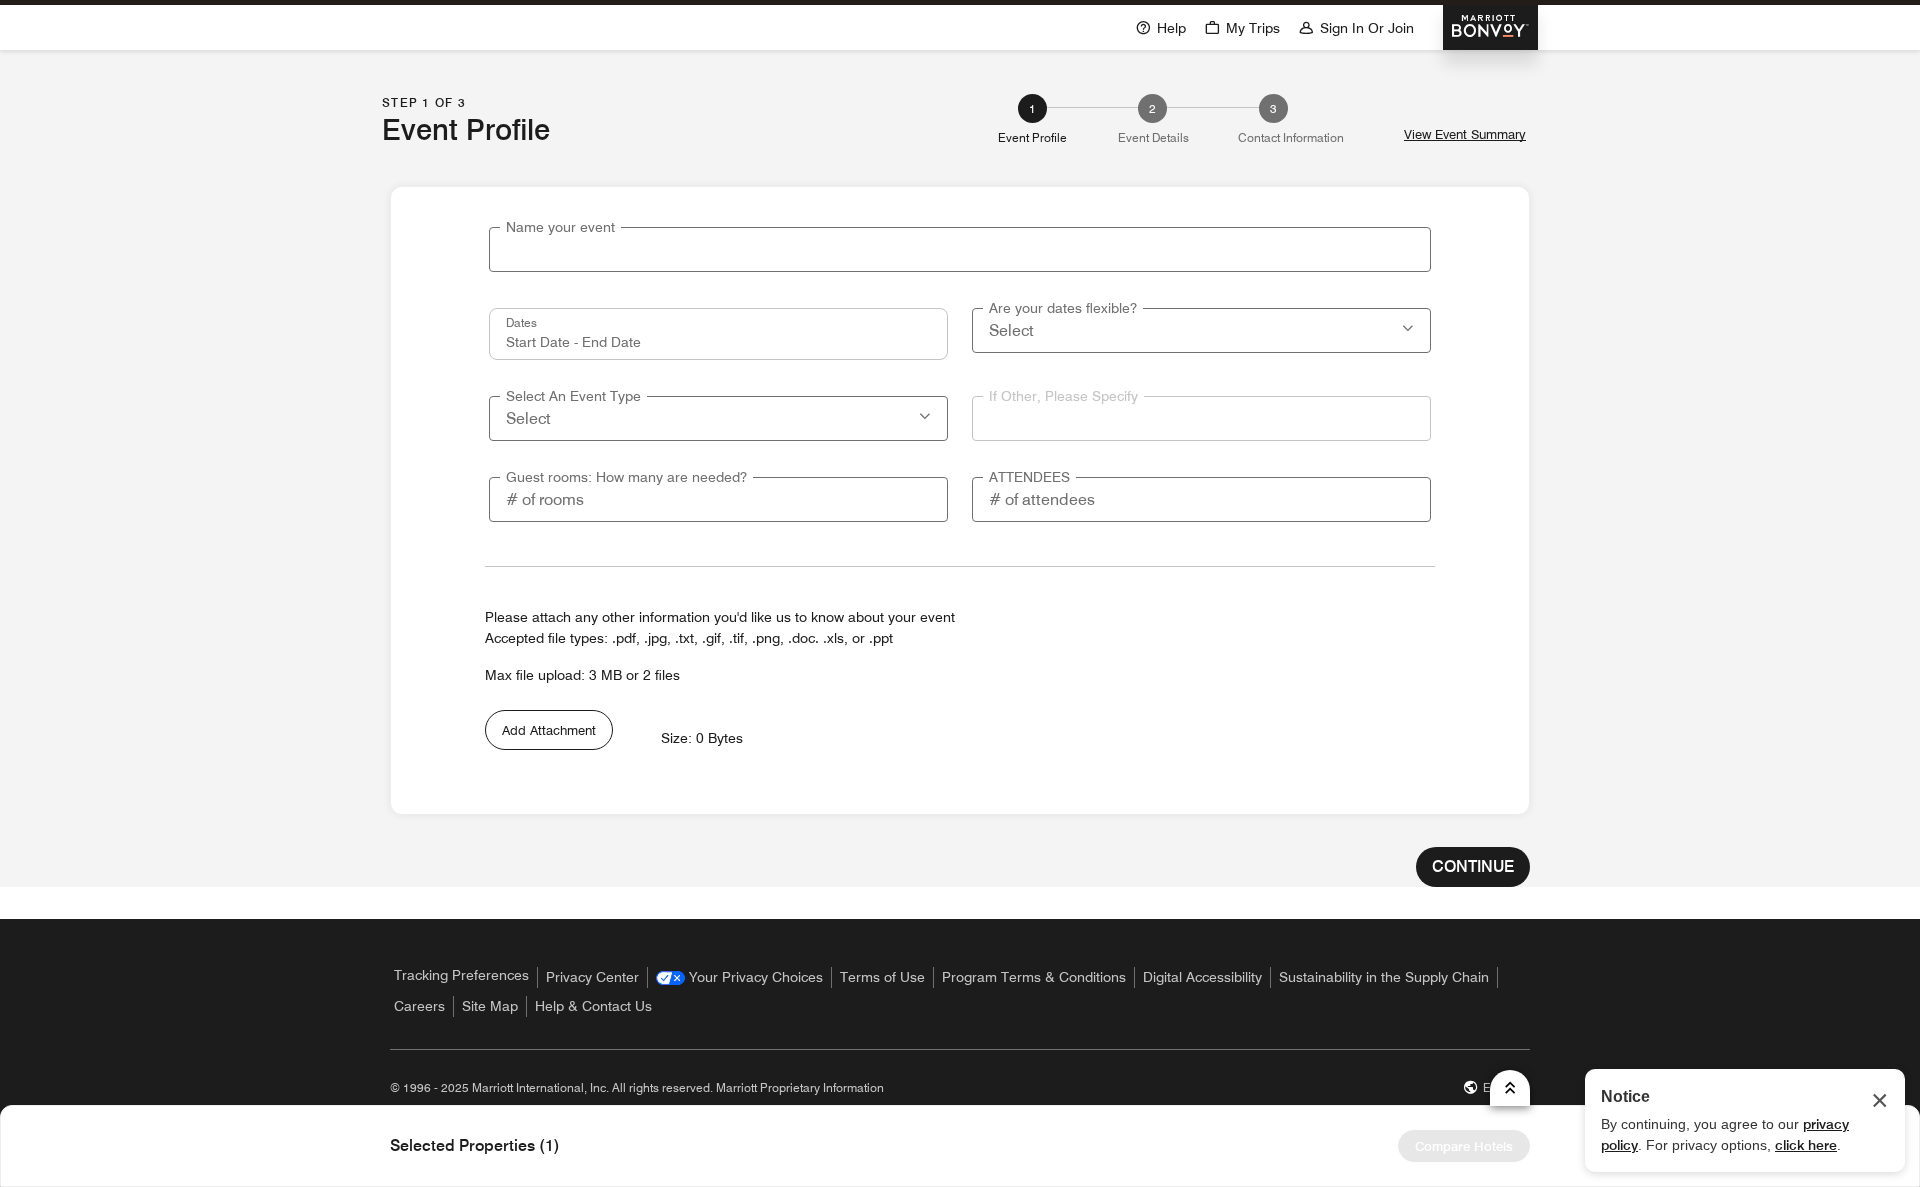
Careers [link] (419, 1006)
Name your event (560, 227)
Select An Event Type (573, 396)
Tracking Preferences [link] (461, 975)
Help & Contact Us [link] (593, 1006)
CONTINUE (1473, 866)
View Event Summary (1465, 134)
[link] (739, 977)
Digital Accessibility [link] (1202, 977)
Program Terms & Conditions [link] (1034, 977)
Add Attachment (549, 730)
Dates (521, 322)
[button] (1410, 326)
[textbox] (960, 249)
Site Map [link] (490, 1006)
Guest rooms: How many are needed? (626, 477)
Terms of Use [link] (882, 977)
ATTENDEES (1029, 477)
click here (1806, 1145)
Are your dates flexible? (1063, 308)
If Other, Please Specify (1063, 396)
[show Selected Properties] (1510, 1088)
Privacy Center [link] (592, 977)
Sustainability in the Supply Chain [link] (1384, 977)
